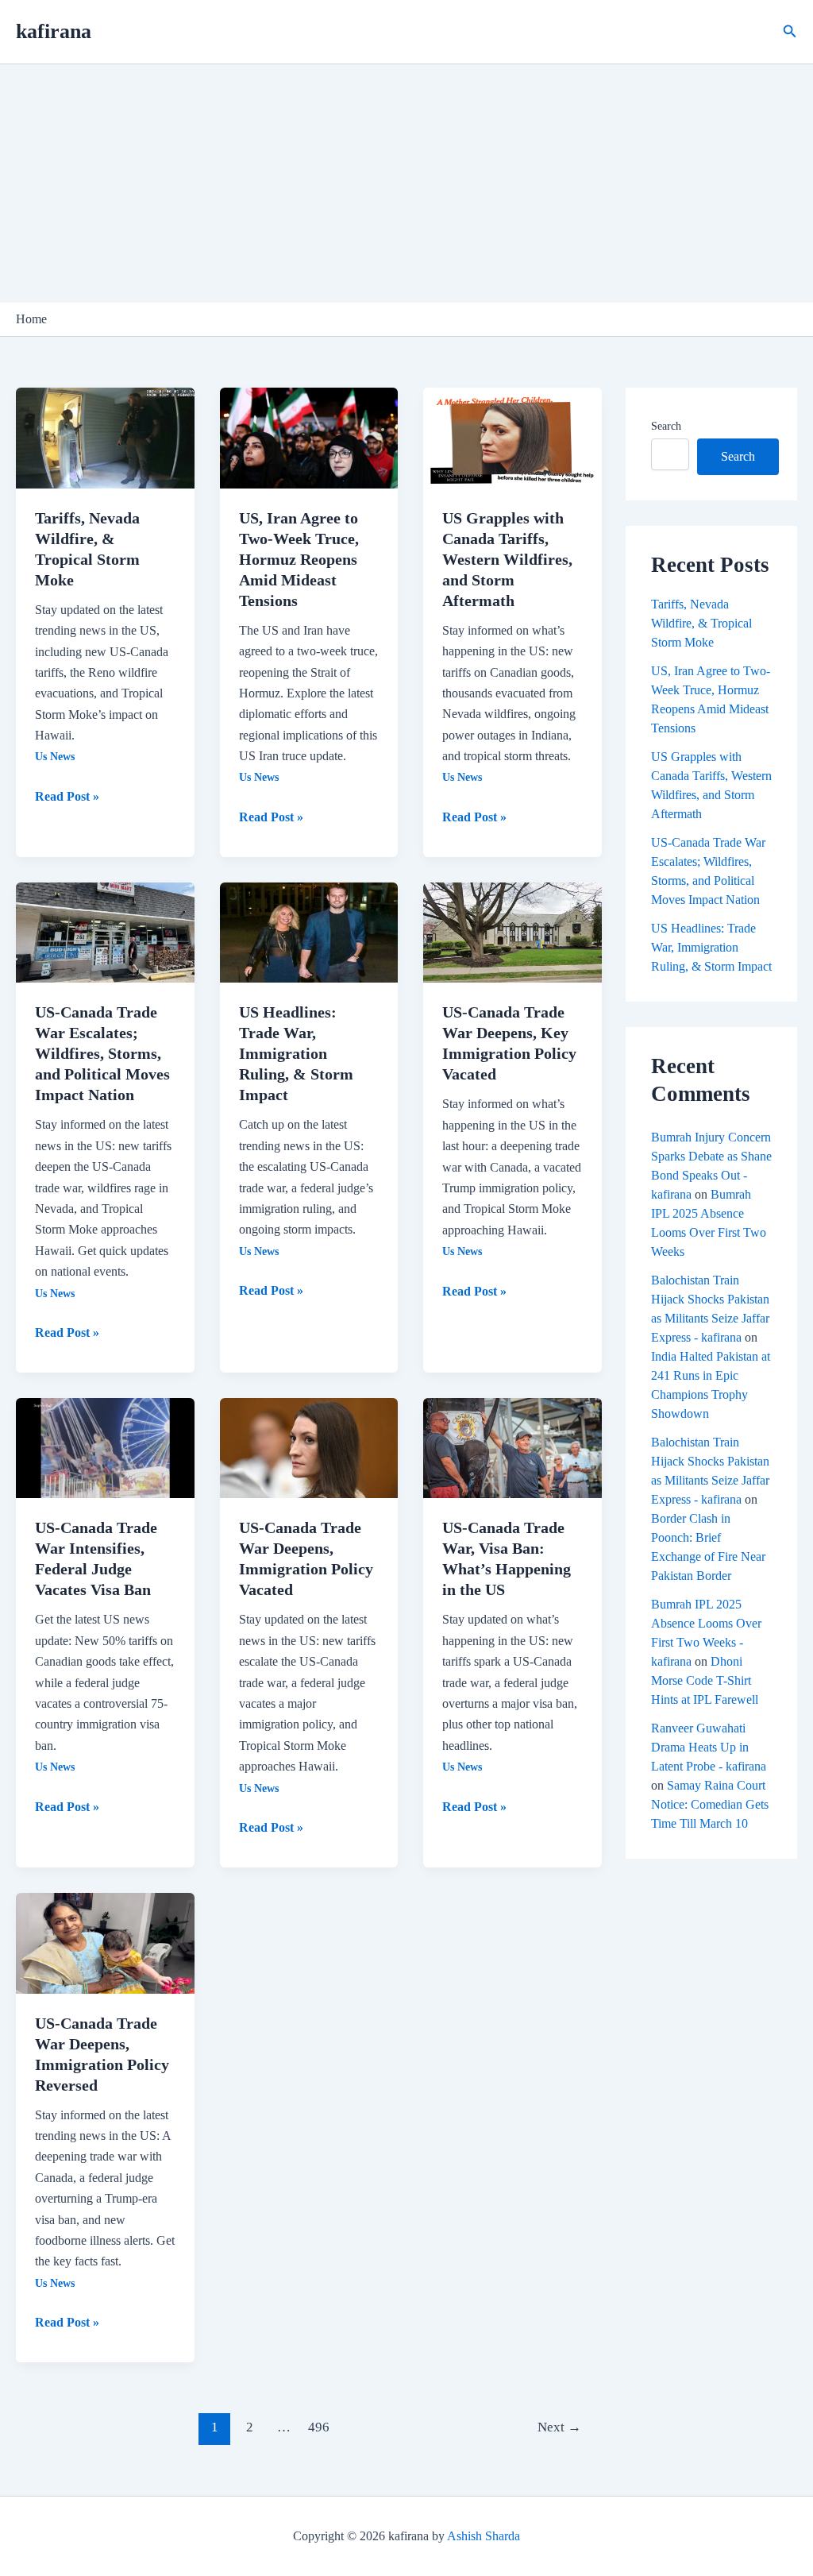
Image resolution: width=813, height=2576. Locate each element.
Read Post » (67, 795)
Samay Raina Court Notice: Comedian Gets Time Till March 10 (710, 1804)
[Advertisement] (406, 183)
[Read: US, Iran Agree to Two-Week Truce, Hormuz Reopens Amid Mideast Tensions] (309, 436)
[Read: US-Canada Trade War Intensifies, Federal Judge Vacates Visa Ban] (105, 1447)
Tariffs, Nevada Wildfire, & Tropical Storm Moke (701, 623)
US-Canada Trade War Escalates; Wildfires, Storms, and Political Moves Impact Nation (102, 1053)
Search (666, 426)
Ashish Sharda (484, 2536)
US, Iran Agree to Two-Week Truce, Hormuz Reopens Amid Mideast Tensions (299, 559)
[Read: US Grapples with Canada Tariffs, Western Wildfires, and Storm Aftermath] (512, 436)
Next (559, 2427)
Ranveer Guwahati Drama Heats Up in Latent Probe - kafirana (709, 1747)
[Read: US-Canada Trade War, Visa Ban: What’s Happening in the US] (512, 1447)
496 (319, 2427)
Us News (55, 757)
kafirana (54, 31)
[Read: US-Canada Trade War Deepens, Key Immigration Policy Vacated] (512, 931)
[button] (790, 32)
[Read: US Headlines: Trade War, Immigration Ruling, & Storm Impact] (309, 931)
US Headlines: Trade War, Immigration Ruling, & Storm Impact (296, 1053)
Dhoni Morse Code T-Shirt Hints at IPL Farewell (705, 1680)
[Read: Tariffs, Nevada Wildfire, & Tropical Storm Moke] (105, 436)
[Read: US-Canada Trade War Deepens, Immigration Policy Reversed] (105, 1942)
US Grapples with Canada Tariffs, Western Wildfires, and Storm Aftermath (507, 559)
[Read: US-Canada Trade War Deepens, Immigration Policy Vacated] (309, 1447)
